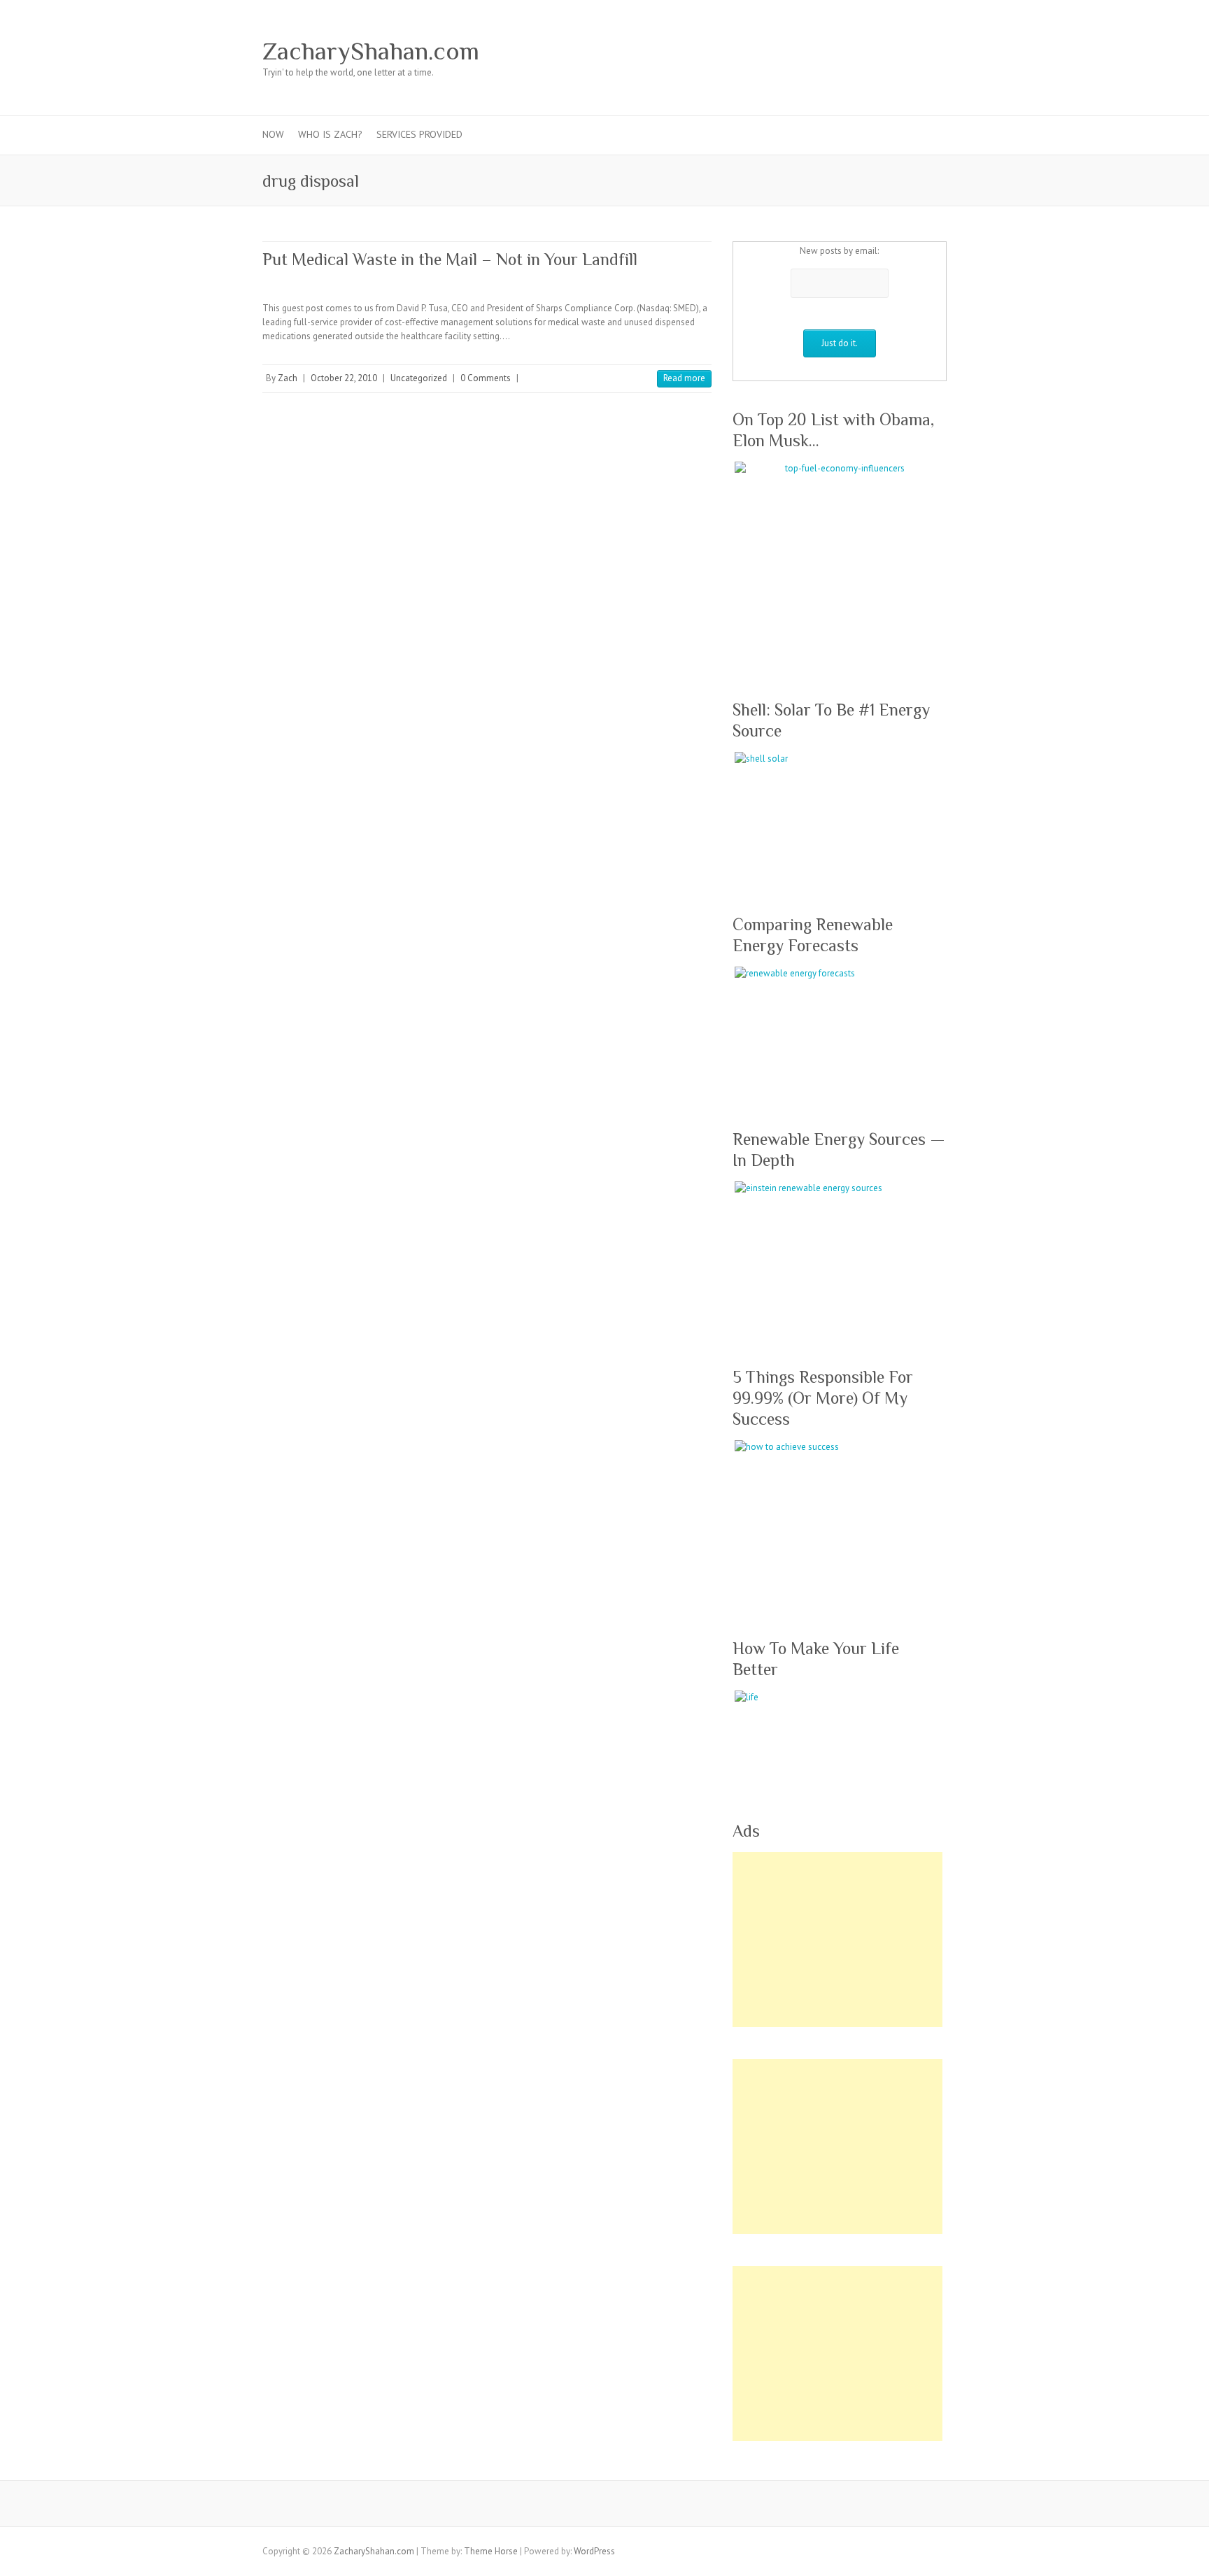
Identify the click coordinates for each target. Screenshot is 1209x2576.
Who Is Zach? (330, 134)
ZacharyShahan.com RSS (912, 51)
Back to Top (1190, 2557)
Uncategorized (419, 378)
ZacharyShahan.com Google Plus (828, 51)
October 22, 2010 (344, 378)
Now (273, 134)
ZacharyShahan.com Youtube (870, 51)
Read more (684, 378)
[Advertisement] (837, 1940)
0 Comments (486, 378)
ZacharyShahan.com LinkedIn (891, 51)
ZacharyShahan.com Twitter (807, 51)
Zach (288, 378)
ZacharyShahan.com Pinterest (849, 51)
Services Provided (419, 134)
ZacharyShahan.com (371, 51)
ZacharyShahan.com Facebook (786, 51)
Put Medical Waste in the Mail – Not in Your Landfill (450, 259)
